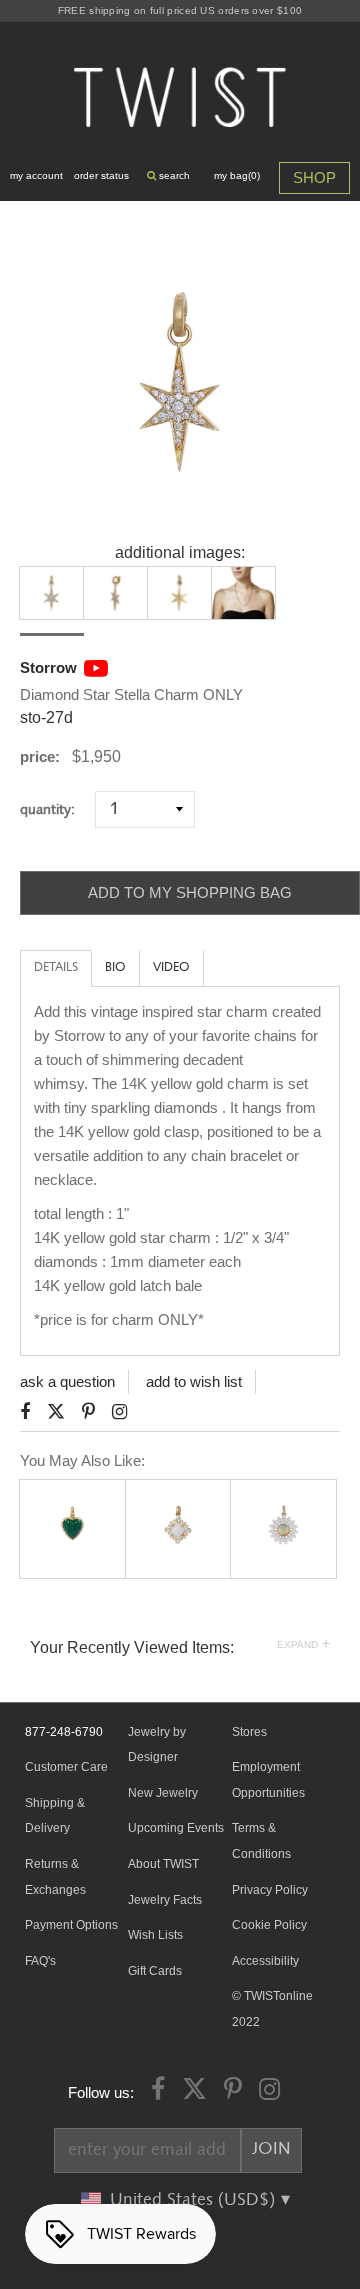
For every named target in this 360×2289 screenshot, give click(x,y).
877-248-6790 (64, 1732)
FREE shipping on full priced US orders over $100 (180, 10)
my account (36, 175)
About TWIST (163, 1864)
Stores (249, 1732)
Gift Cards (155, 1971)
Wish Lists (155, 1935)
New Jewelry (163, 1793)
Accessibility (265, 1961)
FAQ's (40, 1961)
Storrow (48, 667)
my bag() (237, 175)
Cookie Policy (269, 1925)
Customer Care (66, 1767)
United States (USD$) (195, 2200)
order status (101, 175)
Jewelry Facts (165, 1900)
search (173, 175)
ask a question (67, 1381)
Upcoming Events (176, 1828)
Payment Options (71, 1925)
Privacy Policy (270, 1890)
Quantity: (55, 809)
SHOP (314, 177)
